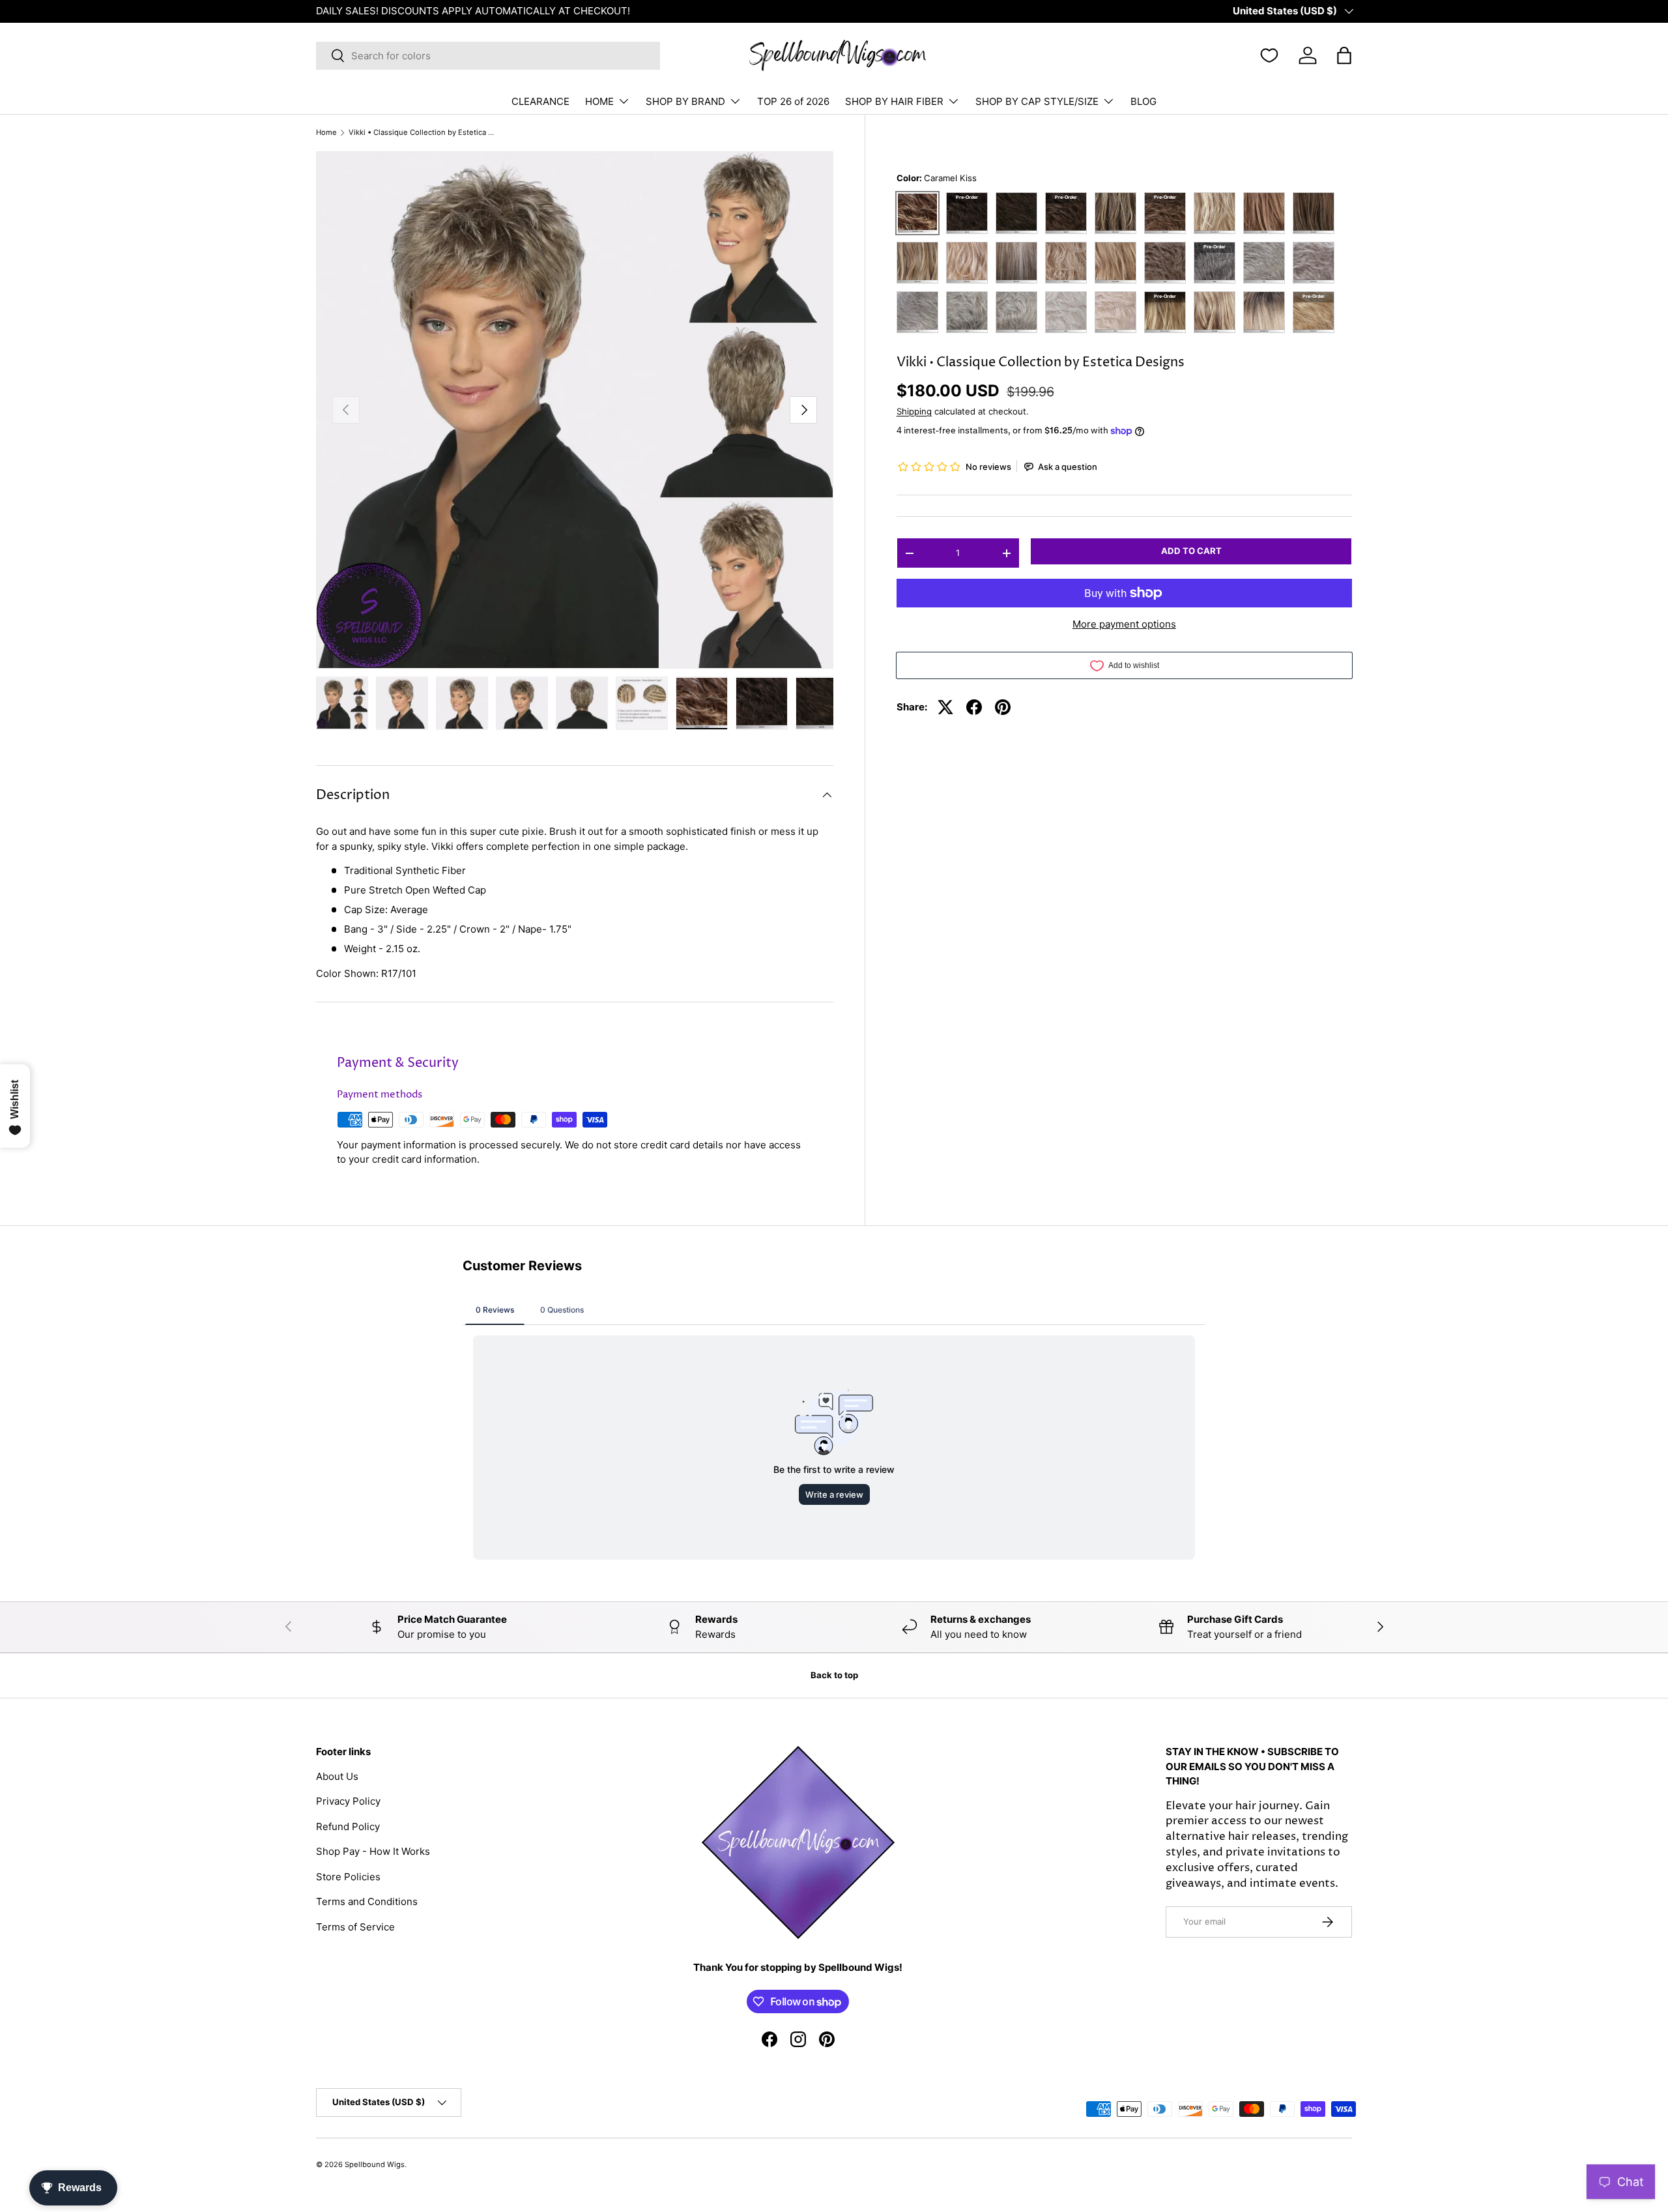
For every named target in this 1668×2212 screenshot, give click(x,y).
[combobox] (488, 56)
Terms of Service (355, 1927)
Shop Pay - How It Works (373, 1851)
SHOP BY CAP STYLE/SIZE (1037, 101)
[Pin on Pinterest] (1003, 707)
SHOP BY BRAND (685, 101)
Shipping (914, 411)
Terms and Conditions (367, 1901)
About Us (337, 1776)
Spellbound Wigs (375, 2164)
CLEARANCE (540, 101)
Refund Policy (348, 1826)
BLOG (1143, 101)
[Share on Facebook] (974, 707)
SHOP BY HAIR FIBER (894, 101)
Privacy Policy (348, 1801)
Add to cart (1191, 551)
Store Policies (348, 1877)
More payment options (1124, 624)
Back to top (834, 1675)
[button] (1344, 55)
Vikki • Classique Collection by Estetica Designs (422, 133)
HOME (599, 101)
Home (326, 133)
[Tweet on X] (945, 707)
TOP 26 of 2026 (793, 101)
